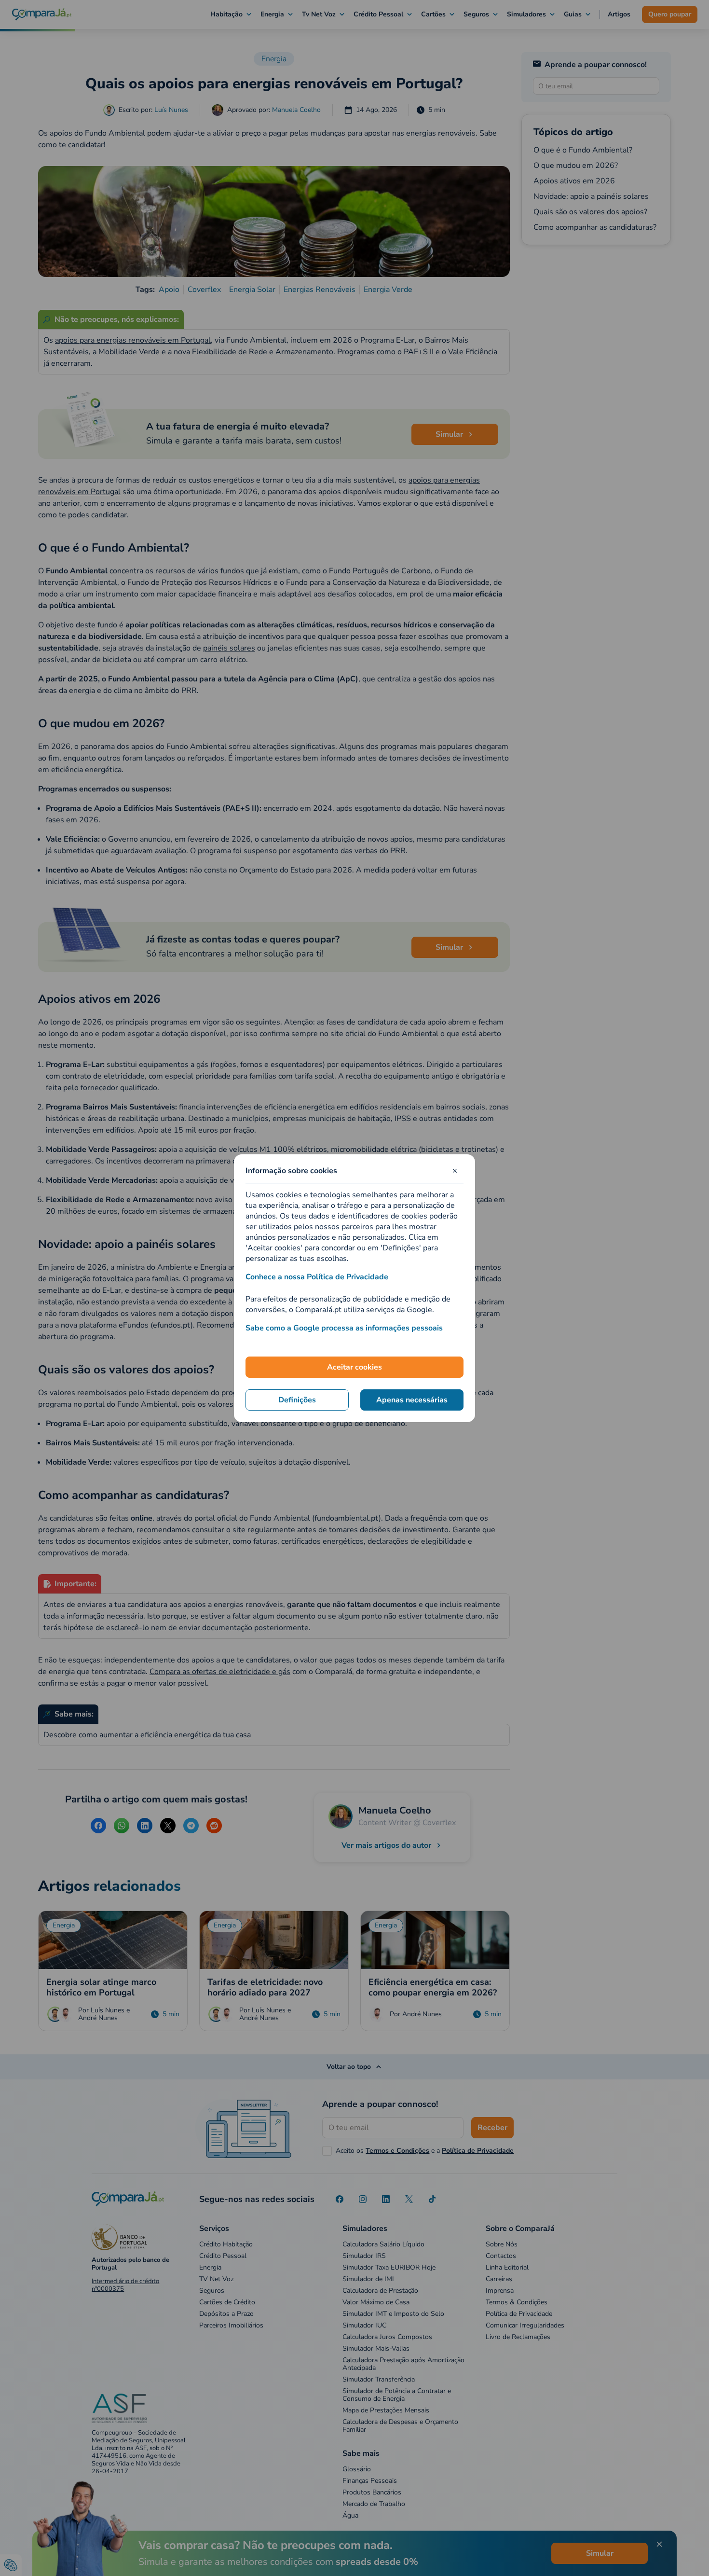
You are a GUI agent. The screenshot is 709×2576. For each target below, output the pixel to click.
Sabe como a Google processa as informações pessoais (344, 1328)
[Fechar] (455, 1171)
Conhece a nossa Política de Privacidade (317, 1277)
